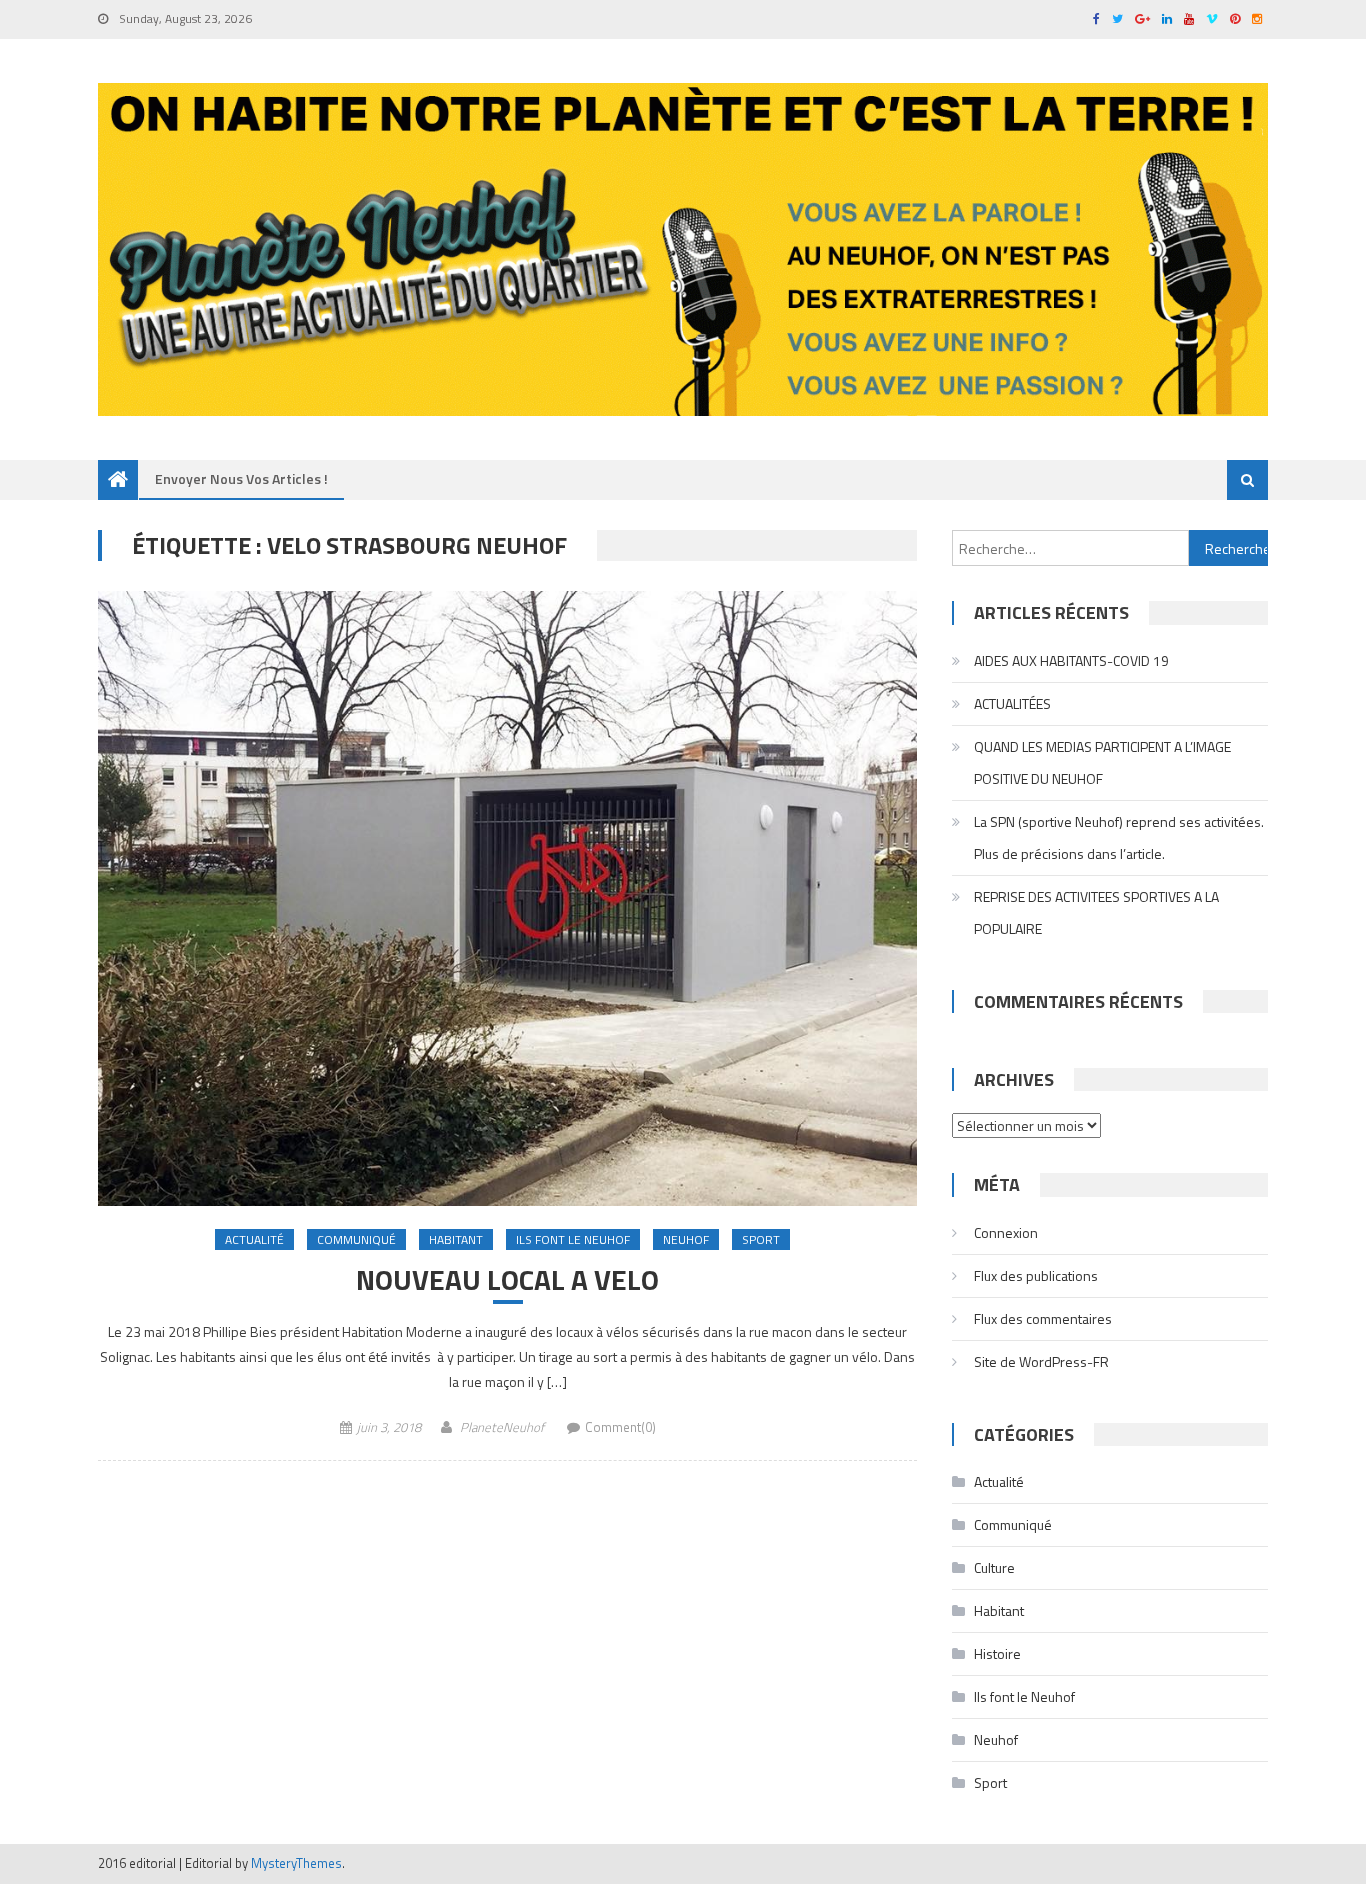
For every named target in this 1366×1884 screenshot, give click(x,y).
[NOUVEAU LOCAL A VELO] (507, 898)
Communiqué (356, 1239)
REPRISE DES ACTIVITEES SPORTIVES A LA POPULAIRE (1096, 912)
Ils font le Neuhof (573, 1239)
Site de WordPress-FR (1041, 1361)
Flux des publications (1036, 1275)
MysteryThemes (296, 1863)
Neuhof (686, 1239)
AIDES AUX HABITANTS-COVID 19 (1071, 660)
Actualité (254, 1239)
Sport (761, 1239)
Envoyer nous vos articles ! (241, 478)
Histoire (997, 1653)
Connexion (1006, 1232)
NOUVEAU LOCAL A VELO (507, 1280)
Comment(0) (620, 1427)
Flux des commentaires (1043, 1318)
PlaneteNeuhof (502, 1427)
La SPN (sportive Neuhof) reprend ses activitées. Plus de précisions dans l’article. (1119, 837)
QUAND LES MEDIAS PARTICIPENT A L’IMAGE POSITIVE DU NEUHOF (1102, 762)
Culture (994, 1567)
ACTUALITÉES (1012, 703)
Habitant (456, 1239)
